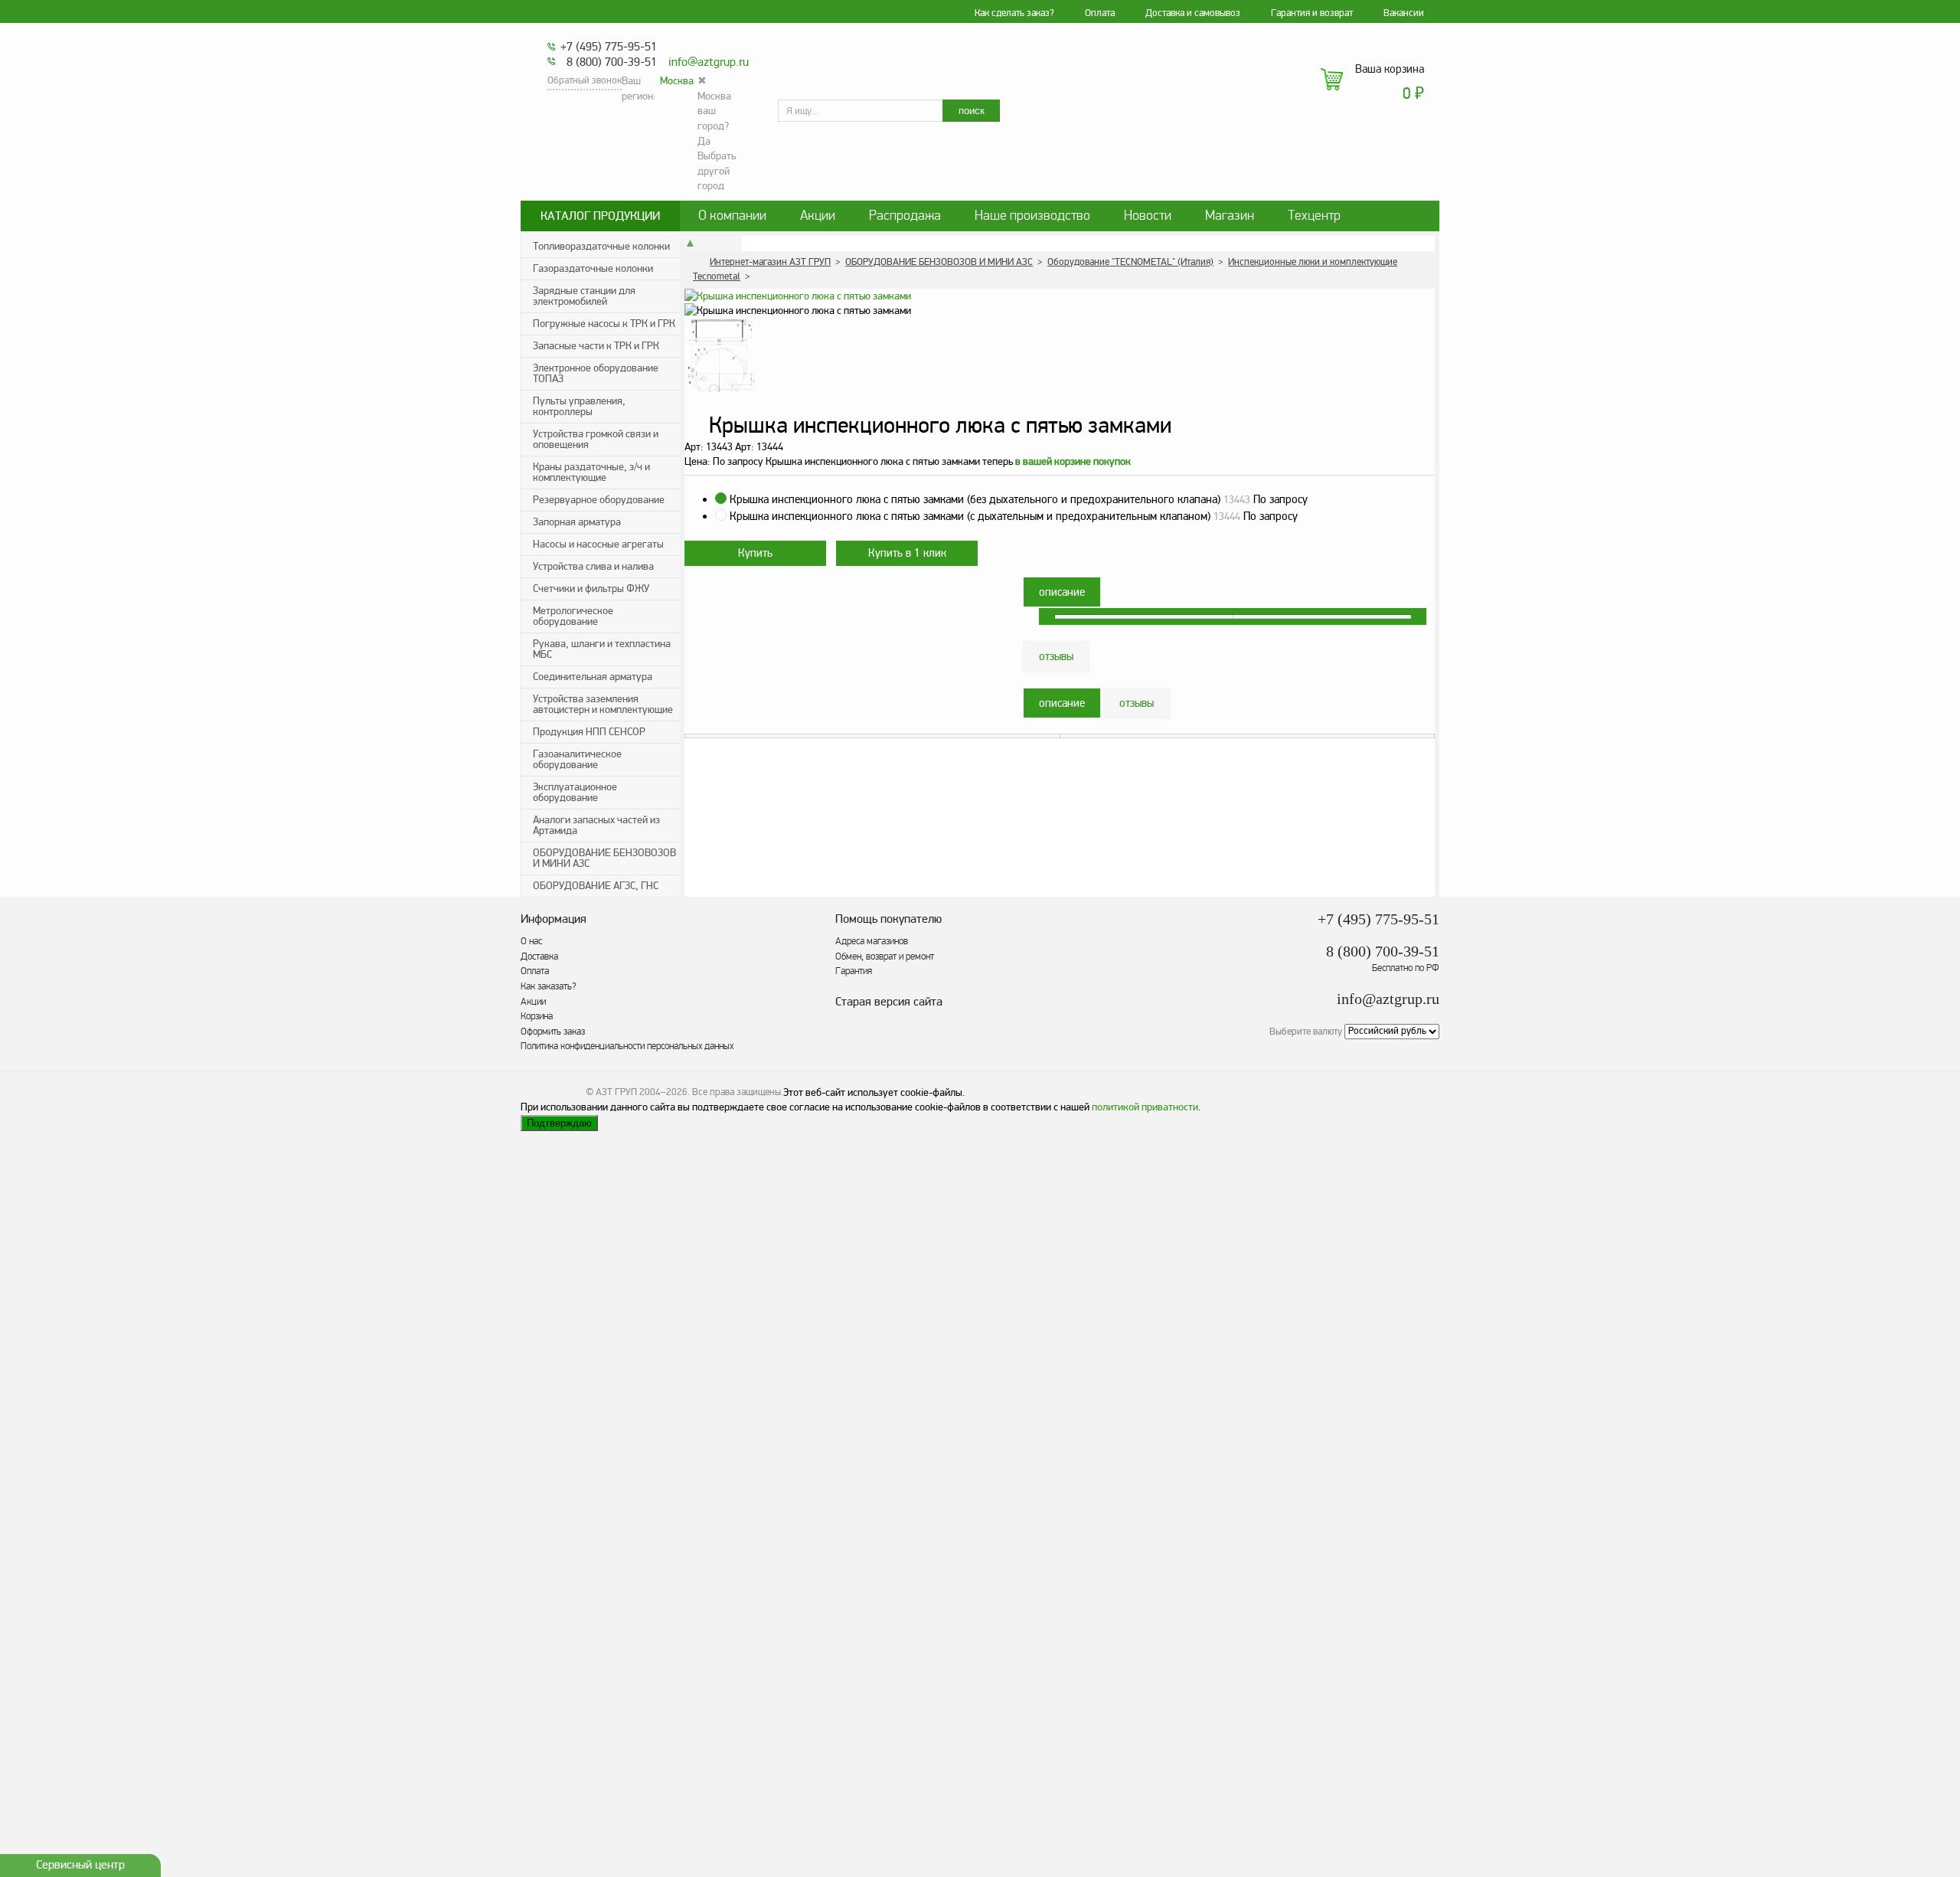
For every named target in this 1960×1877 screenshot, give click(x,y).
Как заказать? (549, 986)
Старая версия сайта (889, 1002)
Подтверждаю (559, 1123)
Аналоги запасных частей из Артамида (596, 825)
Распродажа (905, 216)
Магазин (1230, 216)
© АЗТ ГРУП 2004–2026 (637, 1092)
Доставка (539, 956)
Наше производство (1032, 216)
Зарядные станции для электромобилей (584, 296)
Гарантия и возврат (1312, 13)
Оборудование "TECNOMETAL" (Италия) (1130, 262)
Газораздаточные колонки (593, 268)
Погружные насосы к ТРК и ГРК (604, 324)
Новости (1148, 216)
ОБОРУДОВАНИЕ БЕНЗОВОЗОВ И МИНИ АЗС (604, 858)
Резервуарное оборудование (599, 500)
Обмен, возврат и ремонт (885, 956)
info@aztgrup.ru (709, 62)
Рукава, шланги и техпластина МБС (602, 649)
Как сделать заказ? (1014, 13)
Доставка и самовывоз (1193, 13)
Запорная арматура (577, 522)
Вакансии (1404, 13)
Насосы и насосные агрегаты (598, 544)
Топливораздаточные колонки (601, 246)
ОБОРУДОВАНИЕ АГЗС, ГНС (596, 886)
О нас (531, 941)
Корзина (537, 1016)
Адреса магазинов (872, 941)
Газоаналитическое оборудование (577, 759)
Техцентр (1314, 216)
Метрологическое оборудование (573, 616)
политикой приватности (1145, 1107)
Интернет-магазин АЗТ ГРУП (770, 262)
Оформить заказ (553, 1032)
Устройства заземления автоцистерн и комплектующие (603, 704)
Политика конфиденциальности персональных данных (627, 1046)
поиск (972, 111)
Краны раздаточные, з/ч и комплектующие (591, 472)
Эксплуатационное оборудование (575, 792)
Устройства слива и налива (593, 566)
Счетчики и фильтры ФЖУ (591, 589)
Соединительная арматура (593, 677)
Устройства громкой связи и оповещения (596, 439)
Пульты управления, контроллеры (579, 406)
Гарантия (854, 971)
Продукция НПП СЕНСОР (589, 732)
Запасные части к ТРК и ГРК (596, 346)
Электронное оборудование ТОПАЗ (596, 373)
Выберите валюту (1306, 1031)
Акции (818, 216)
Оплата (1100, 13)
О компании (732, 216)
